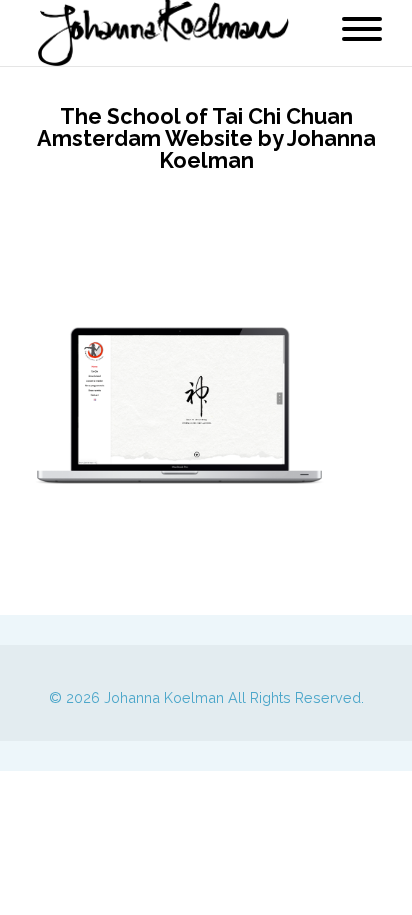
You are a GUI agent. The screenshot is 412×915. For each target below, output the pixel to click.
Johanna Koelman (164, 697)
